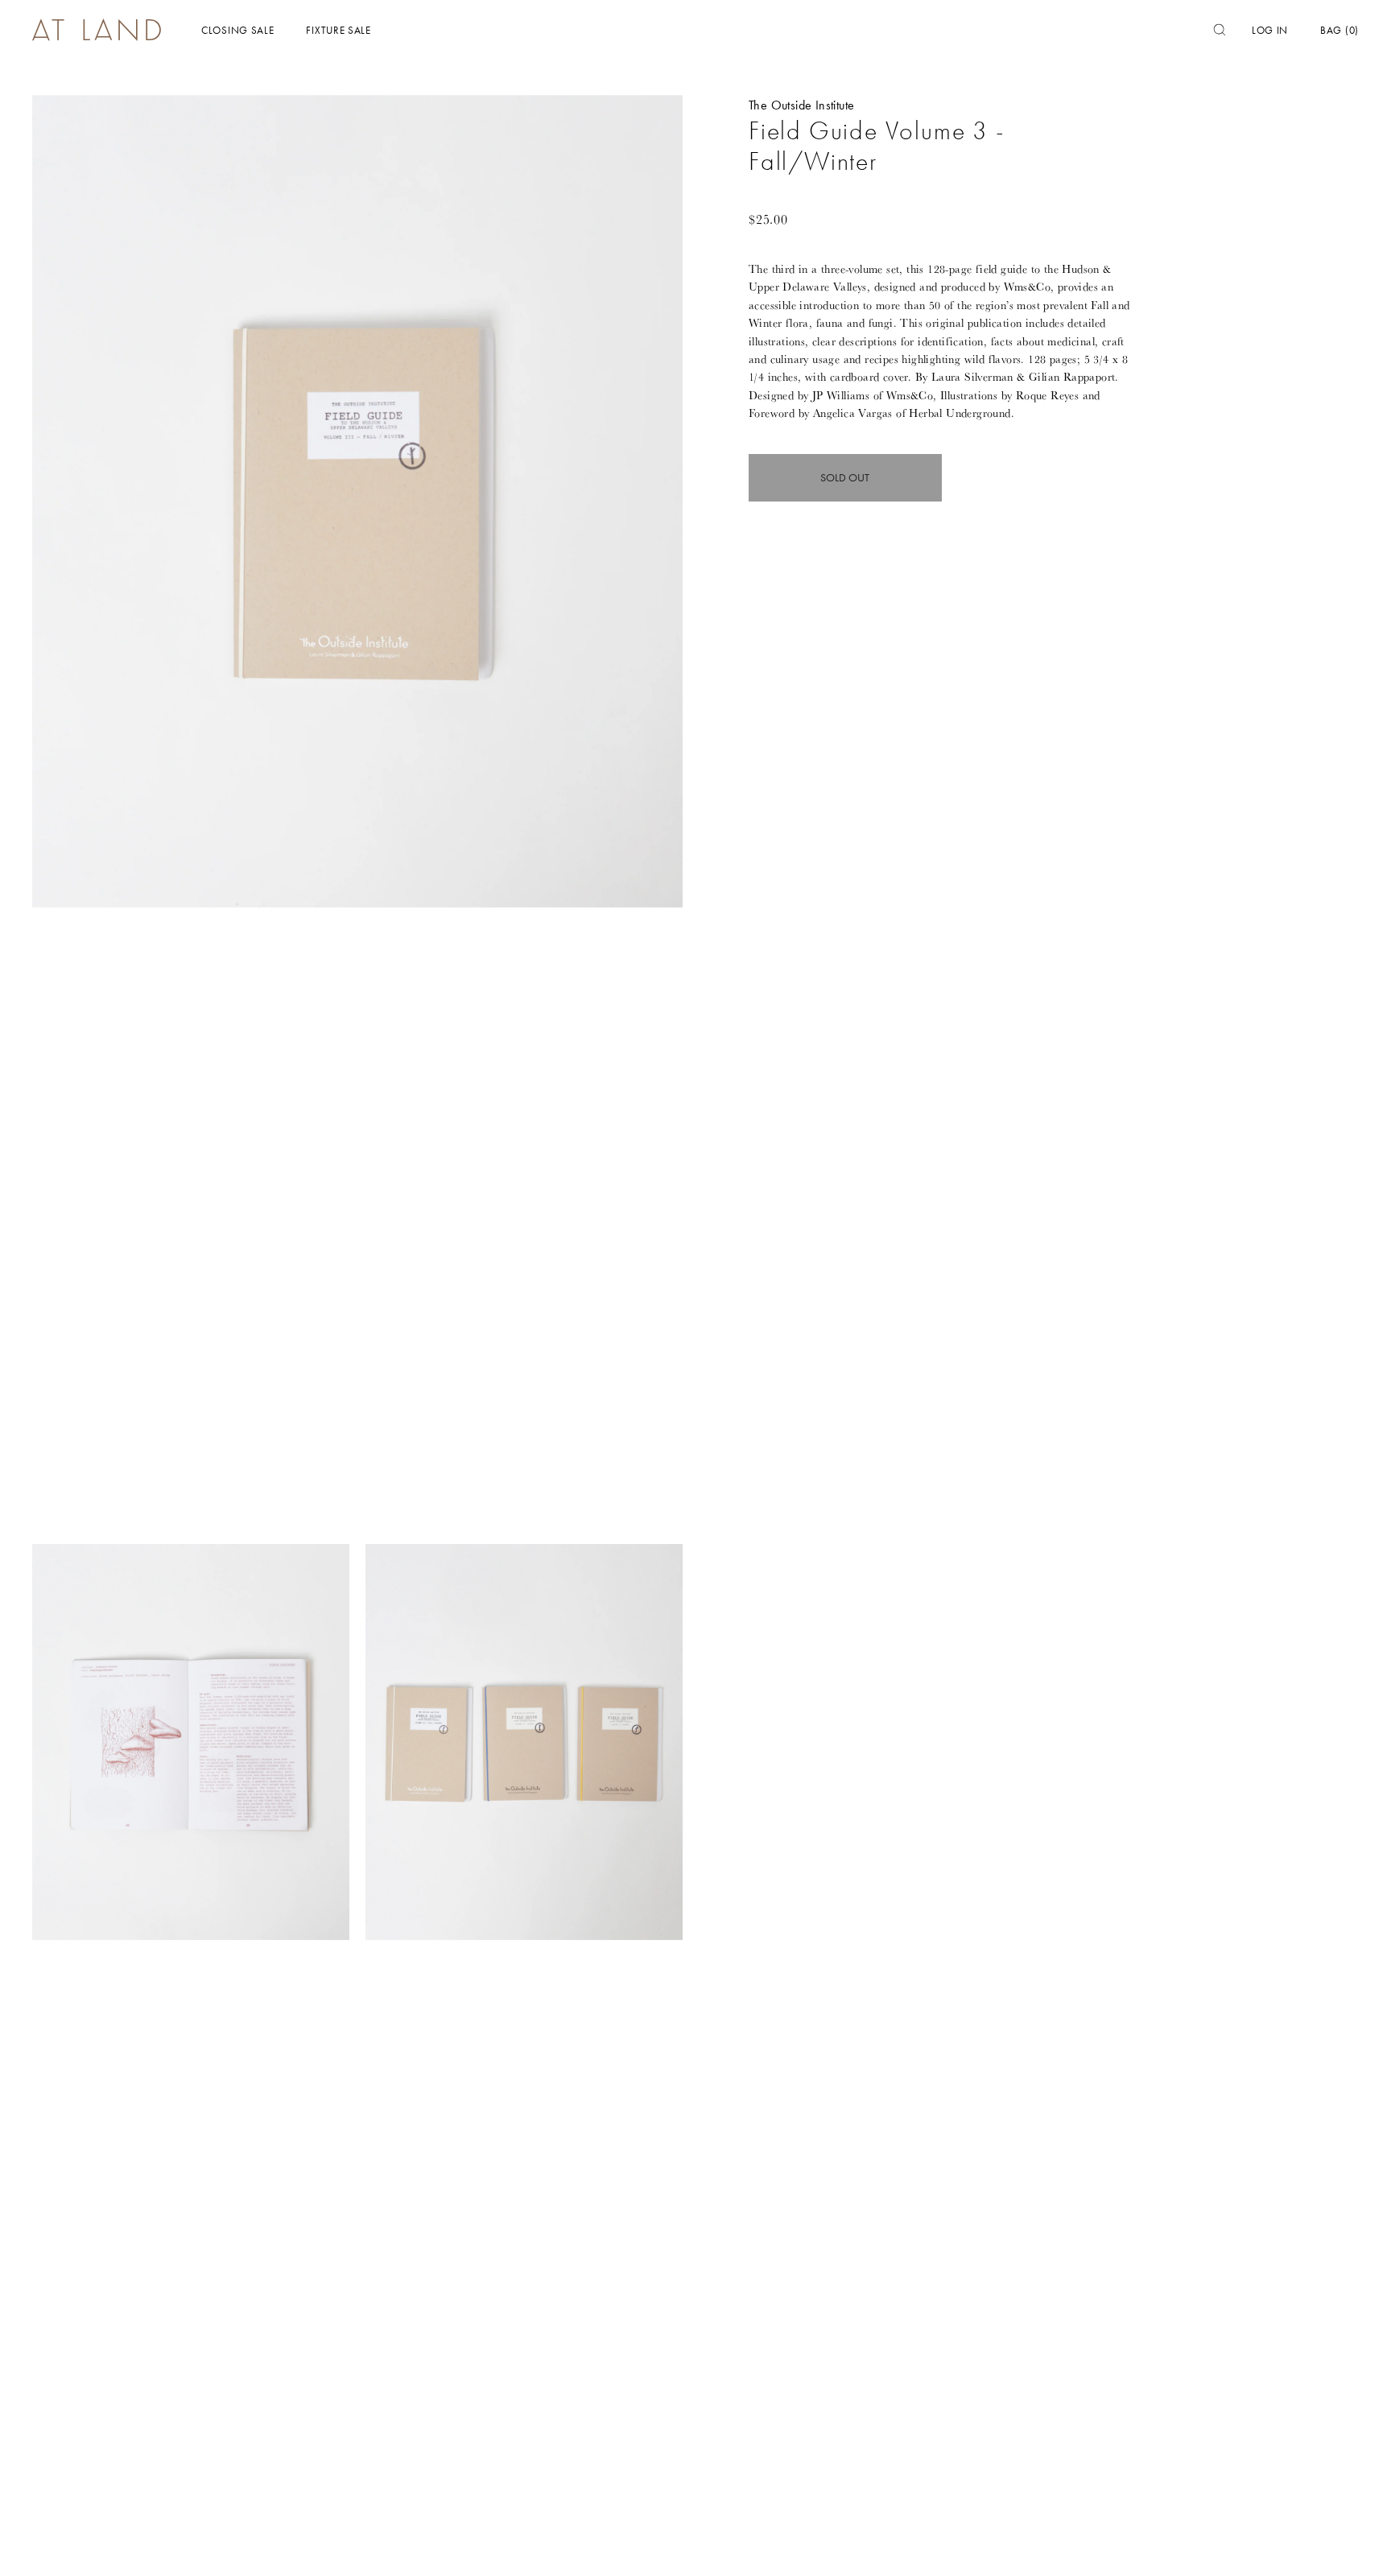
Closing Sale (237, 30)
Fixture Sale (338, 30)
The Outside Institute (801, 105)
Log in (1270, 30)
